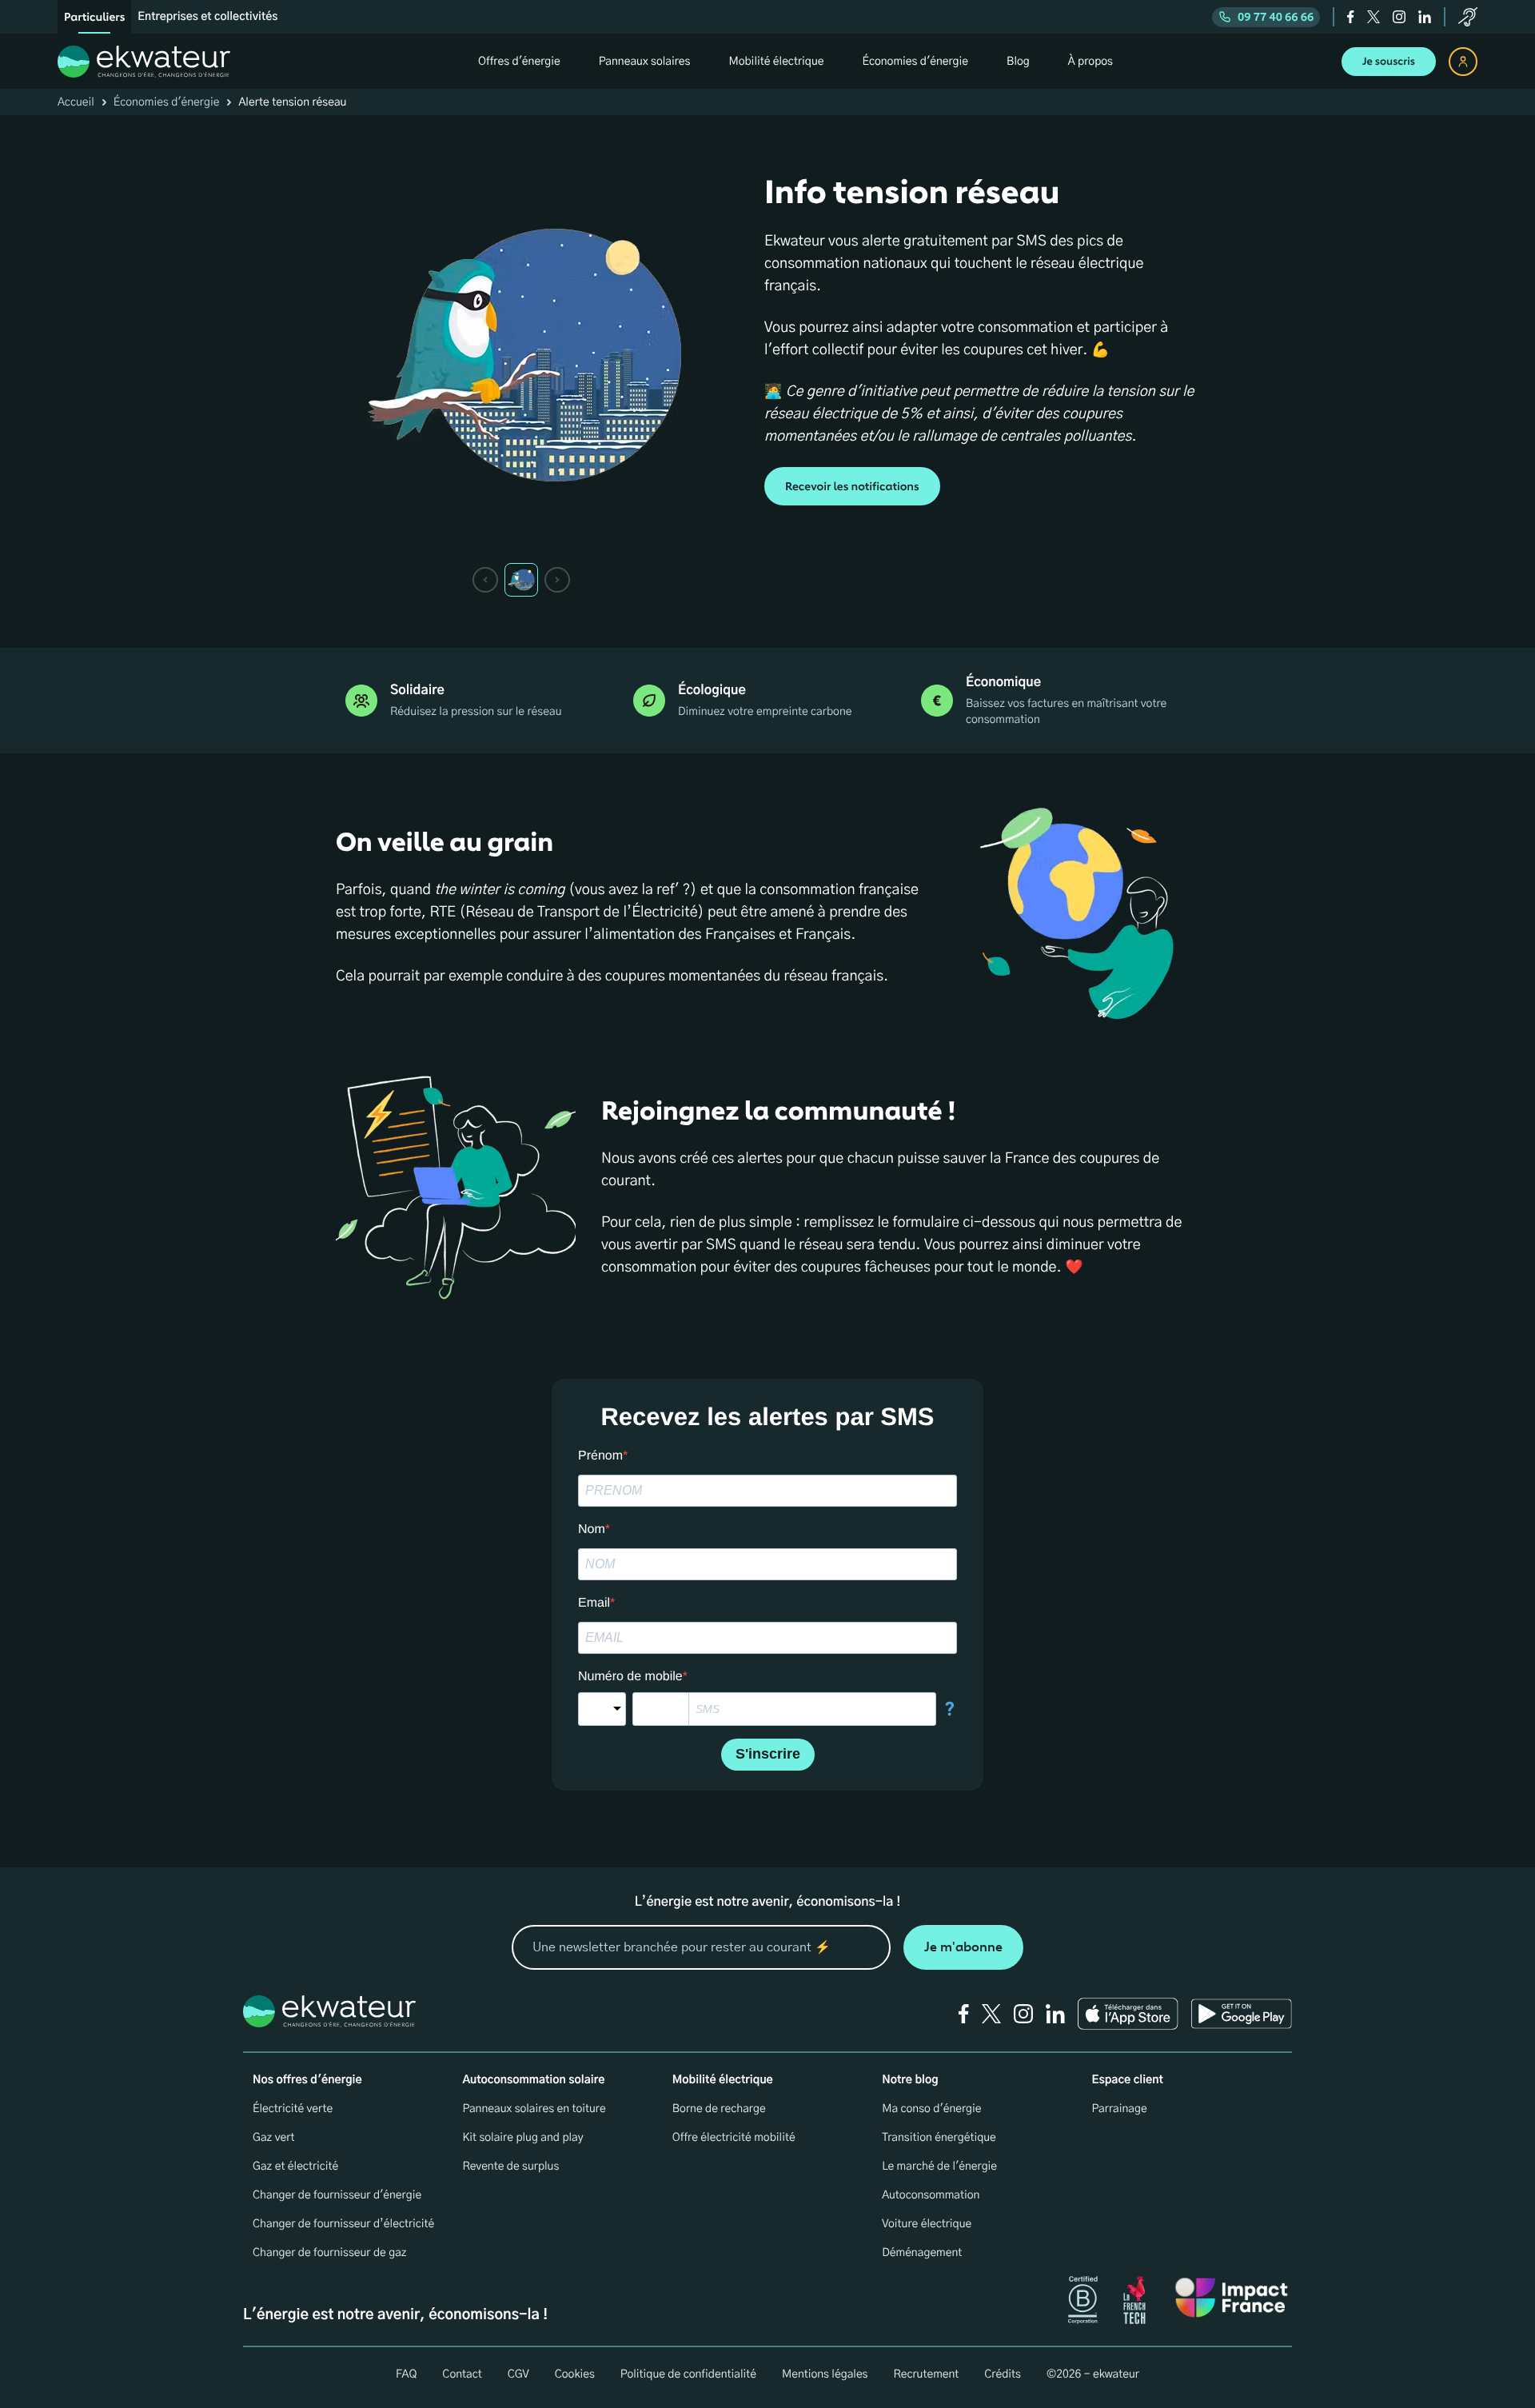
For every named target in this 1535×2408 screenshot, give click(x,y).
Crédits (1003, 2374)
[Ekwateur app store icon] (1128, 2014)
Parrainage (1120, 2109)
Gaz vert (274, 2138)
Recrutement (926, 2374)
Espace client (1128, 2080)
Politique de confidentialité (688, 2374)
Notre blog (910, 2080)
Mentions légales (825, 2374)
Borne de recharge (719, 2109)
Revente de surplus (510, 2166)
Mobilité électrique (723, 2080)
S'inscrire (768, 1754)
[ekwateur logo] (144, 62)
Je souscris (1389, 62)
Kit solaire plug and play (522, 2138)
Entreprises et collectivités (207, 17)
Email (594, 1603)
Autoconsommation (931, 2195)
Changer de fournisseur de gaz (330, 2253)
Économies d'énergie (167, 102)
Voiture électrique (927, 2224)
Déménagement (922, 2253)
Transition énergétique (939, 2138)
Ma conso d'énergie (931, 2109)
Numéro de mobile (630, 1677)
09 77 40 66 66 (1276, 17)
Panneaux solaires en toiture (534, 2109)
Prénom (600, 1456)
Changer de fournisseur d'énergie (337, 2195)
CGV (518, 2374)
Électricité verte (293, 2109)
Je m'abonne (963, 1947)
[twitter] (1374, 17)
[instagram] (1399, 17)
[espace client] (1463, 62)
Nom (592, 1529)
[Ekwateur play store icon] (1242, 2014)
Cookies (575, 2374)
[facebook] (1351, 17)
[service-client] (1468, 17)
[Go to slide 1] (521, 580)
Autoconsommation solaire (533, 2080)
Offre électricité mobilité (734, 2138)
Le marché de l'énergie (939, 2166)
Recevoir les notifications (852, 487)
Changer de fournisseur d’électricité (343, 2224)
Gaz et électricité (295, 2166)
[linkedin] (1425, 17)
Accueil (76, 102)
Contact (462, 2374)
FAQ (406, 2374)
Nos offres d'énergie (307, 2080)
